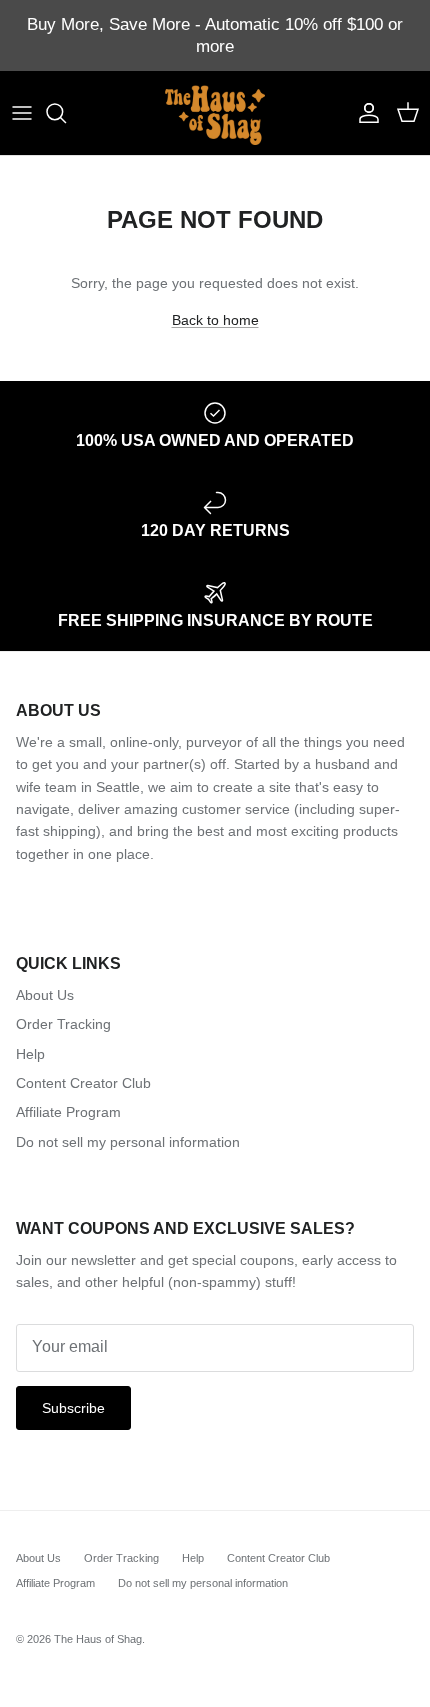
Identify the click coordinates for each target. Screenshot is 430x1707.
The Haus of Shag (98, 1639)
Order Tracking (63, 1024)
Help (30, 1054)
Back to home (215, 320)
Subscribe (73, 1408)
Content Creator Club (83, 1083)
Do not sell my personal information (128, 1142)
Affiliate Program (68, 1112)
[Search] (66, 113)
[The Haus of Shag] (215, 113)
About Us (45, 995)
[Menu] (22, 113)
